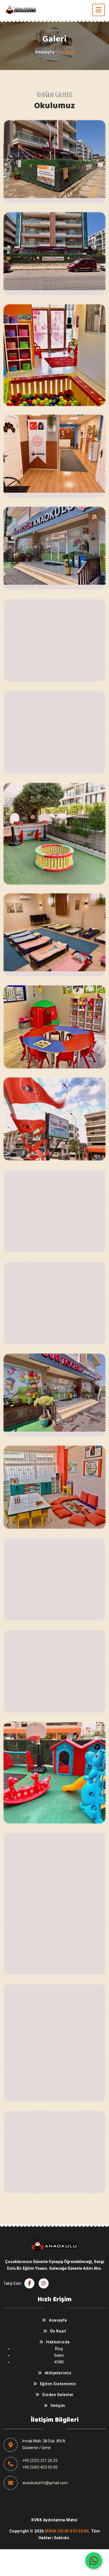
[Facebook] (29, 2283)
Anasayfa (45, 52)
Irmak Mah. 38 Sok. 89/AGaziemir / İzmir (44, 2444)
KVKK (59, 2362)
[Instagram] (44, 2283)
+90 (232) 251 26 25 (40, 2461)
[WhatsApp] (94, 2561)
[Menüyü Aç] (99, 10)
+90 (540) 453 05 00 (40, 2467)
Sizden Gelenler (58, 2395)
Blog (59, 2349)
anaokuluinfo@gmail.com (45, 2483)
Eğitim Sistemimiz (58, 2384)
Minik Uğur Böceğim (67, 2531)
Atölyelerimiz (58, 2373)
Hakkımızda (58, 2342)
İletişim (58, 2406)
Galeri (59, 2355)
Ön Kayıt (58, 2331)
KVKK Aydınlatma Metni (54, 2520)
